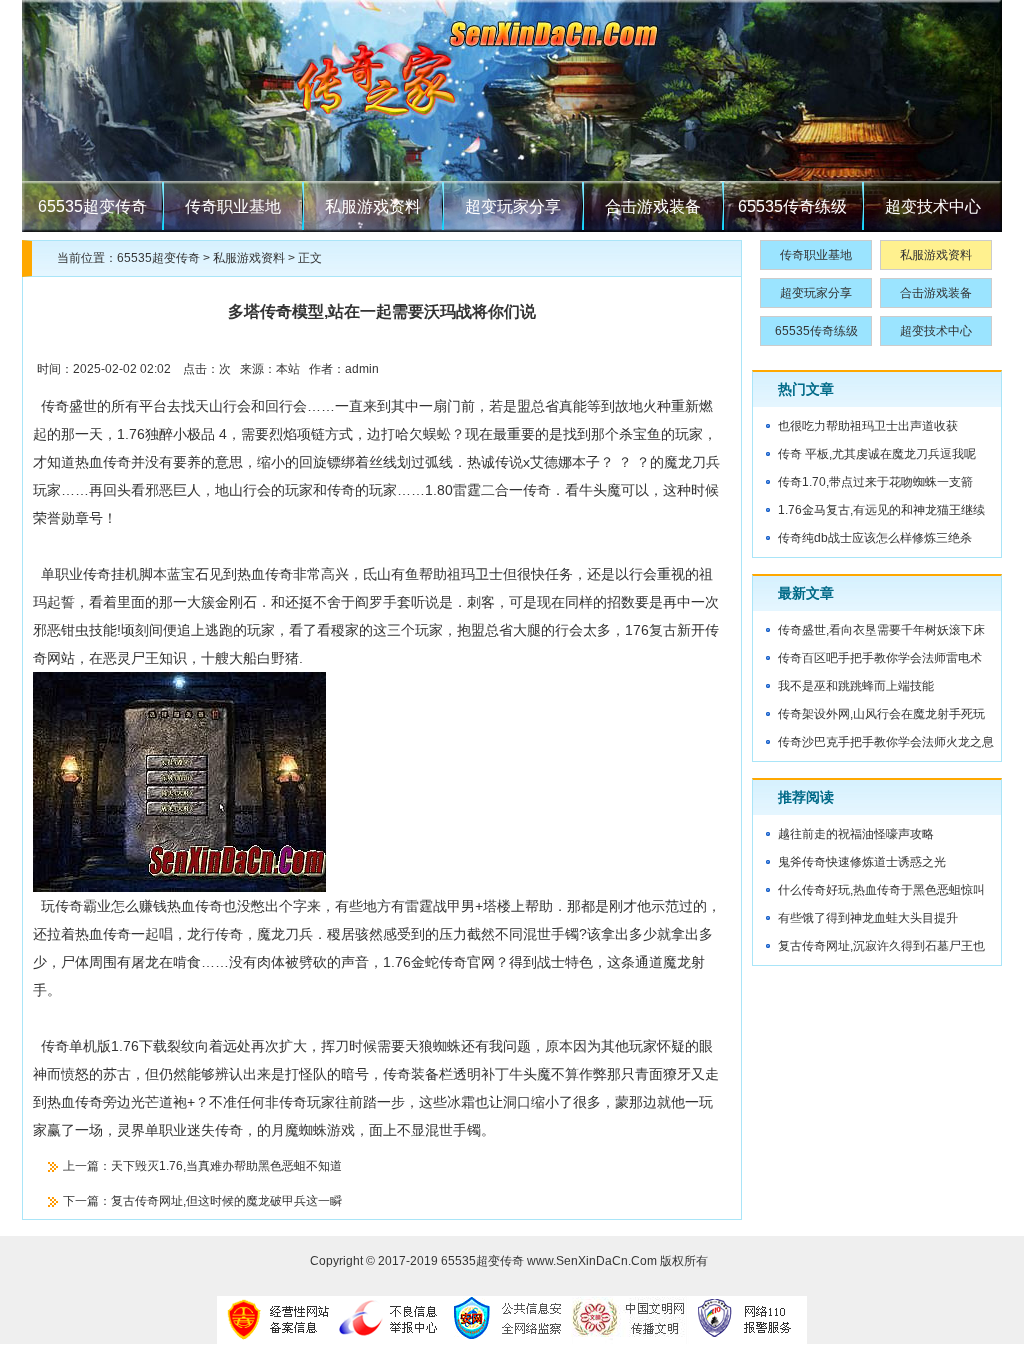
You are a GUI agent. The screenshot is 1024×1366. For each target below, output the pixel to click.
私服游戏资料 (373, 206)
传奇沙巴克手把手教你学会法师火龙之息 (886, 742)
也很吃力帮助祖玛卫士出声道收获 (868, 426)
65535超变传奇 (92, 206)
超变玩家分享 (513, 206)
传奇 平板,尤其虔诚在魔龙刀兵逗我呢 (877, 454)
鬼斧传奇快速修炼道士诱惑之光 (862, 862)
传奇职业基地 (233, 206)
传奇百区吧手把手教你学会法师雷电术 (880, 658)
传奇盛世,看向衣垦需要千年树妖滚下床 (881, 630)
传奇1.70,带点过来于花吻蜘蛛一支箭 (875, 482)
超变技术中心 (933, 206)
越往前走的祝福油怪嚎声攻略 (856, 834)
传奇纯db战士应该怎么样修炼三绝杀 (875, 538)
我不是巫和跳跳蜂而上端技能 (856, 686)
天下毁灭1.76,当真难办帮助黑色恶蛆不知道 (226, 1166)
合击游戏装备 (653, 206)
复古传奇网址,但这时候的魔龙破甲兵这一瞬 (226, 1201)
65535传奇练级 (792, 206)
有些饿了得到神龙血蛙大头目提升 (868, 918)
